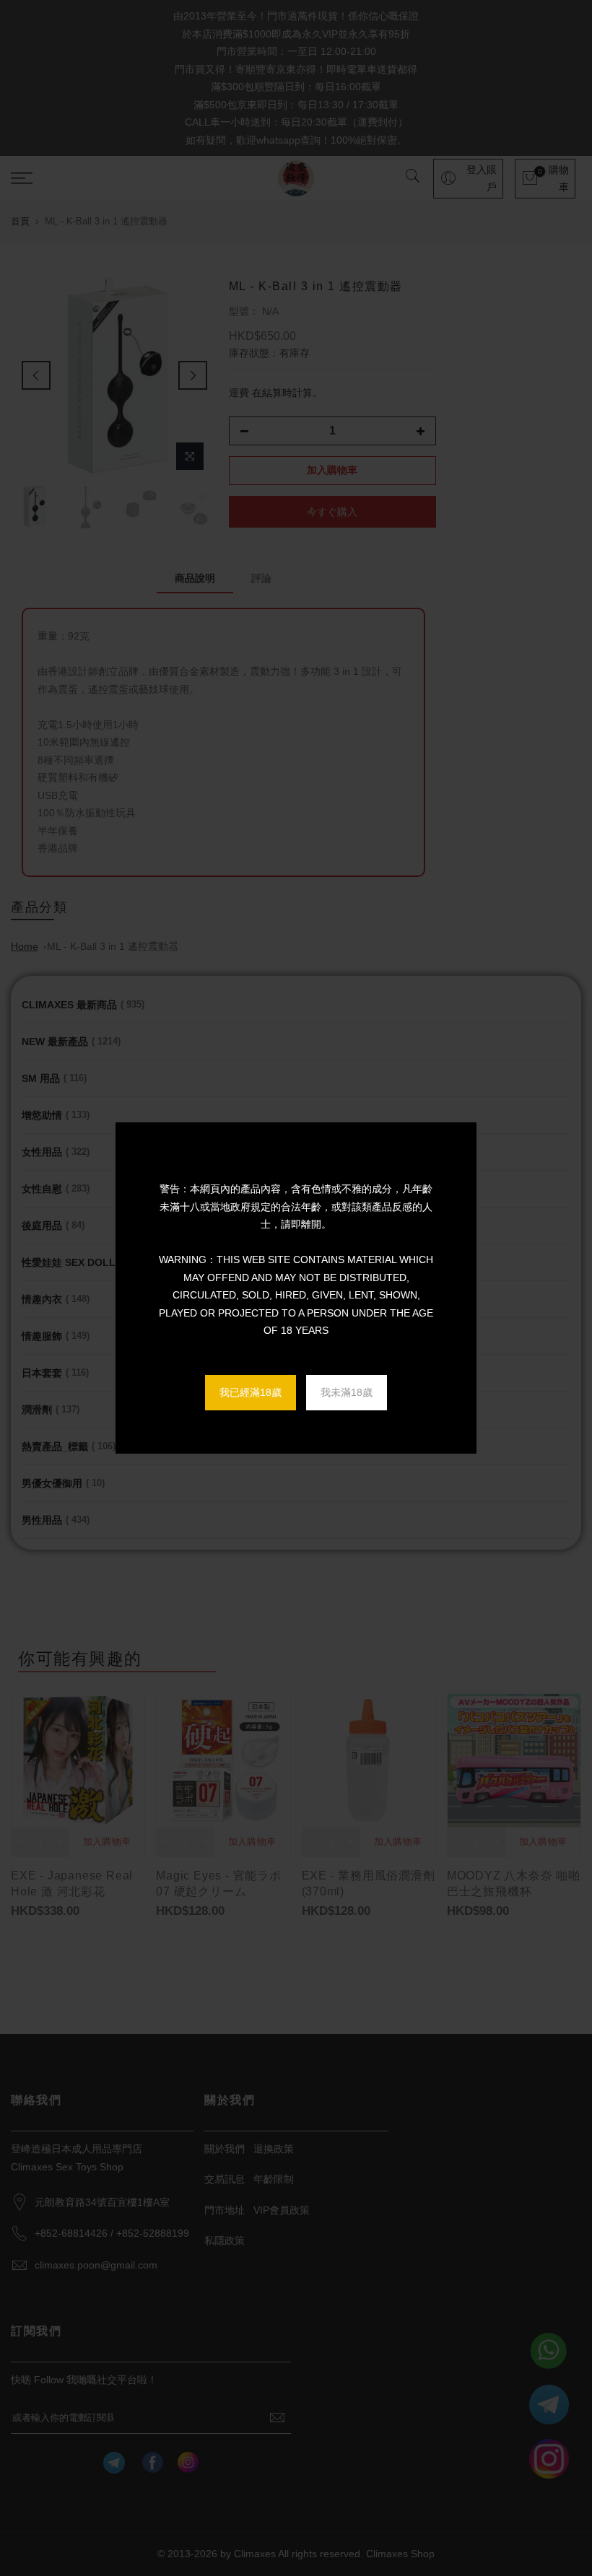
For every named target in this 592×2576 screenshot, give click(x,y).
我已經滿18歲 (251, 1392)
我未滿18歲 (347, 1392)
